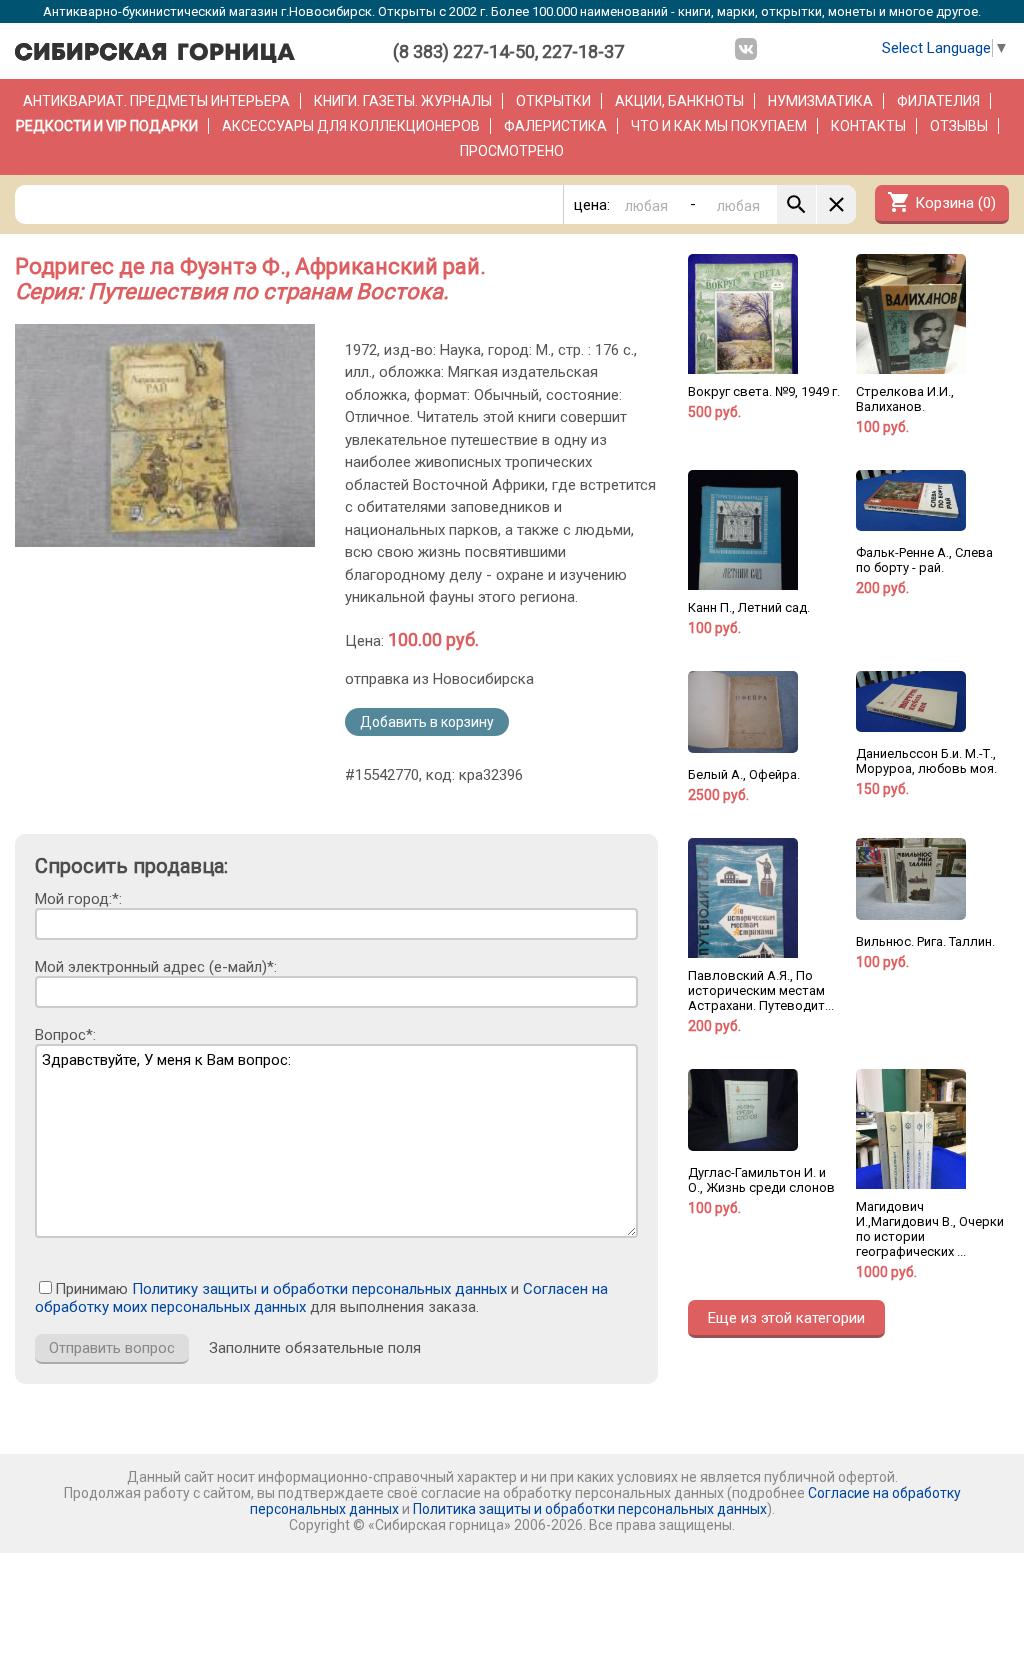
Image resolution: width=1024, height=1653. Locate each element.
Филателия (938, 101)
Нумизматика (820, 101)
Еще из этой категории (786, 1318)
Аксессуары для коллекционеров (351, 126)
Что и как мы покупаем (719, 126)
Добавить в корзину (427, 722)
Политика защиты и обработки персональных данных (590, 1509)
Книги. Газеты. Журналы (403, 101)
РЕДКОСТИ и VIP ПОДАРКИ (107, 126)
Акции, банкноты (679, 101)
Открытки (553, 101)
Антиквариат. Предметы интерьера (156, 101)
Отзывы (959, 126)
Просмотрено (512, 151)
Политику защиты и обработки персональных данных (319, 1289)
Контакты (868, 126)
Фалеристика (555, 126)
